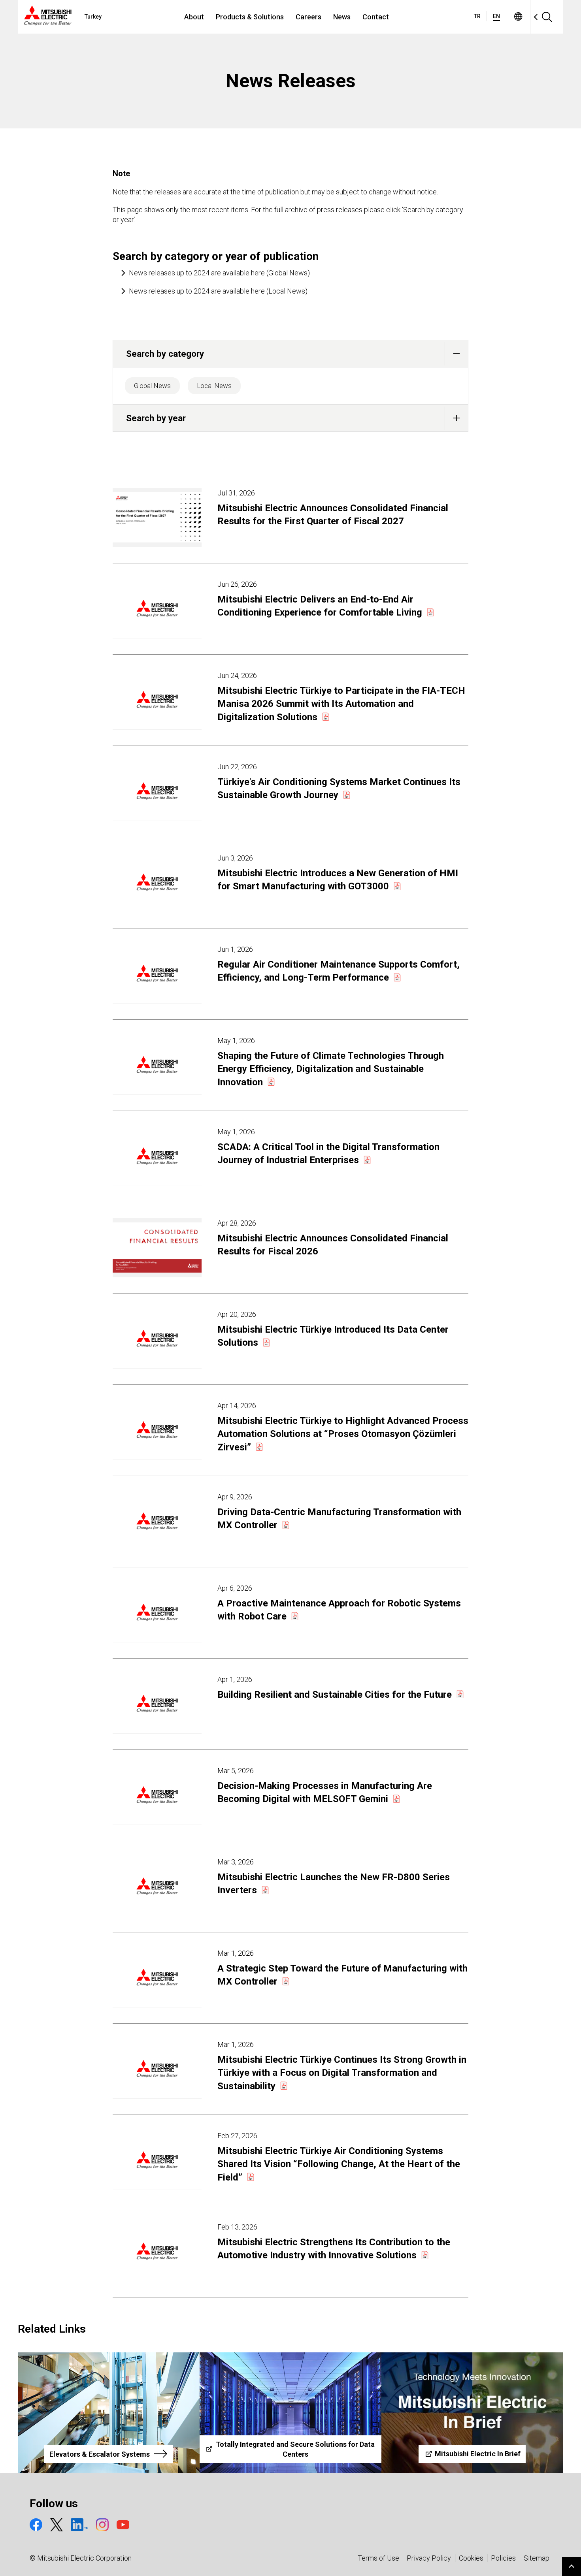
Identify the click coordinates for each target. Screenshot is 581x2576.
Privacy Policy (429, 2558)
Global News (152, 386)
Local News (214, 386)
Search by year (156, 418)
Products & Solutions (250, 17)
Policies (503, 2558)
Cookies (471, 2558)
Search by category (165, 354)
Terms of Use (378, 2558)
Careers (308, 17)
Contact (376, 17)
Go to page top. (572, 2567)
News (342, 17)
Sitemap (537, 2558)
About (194, 17)
